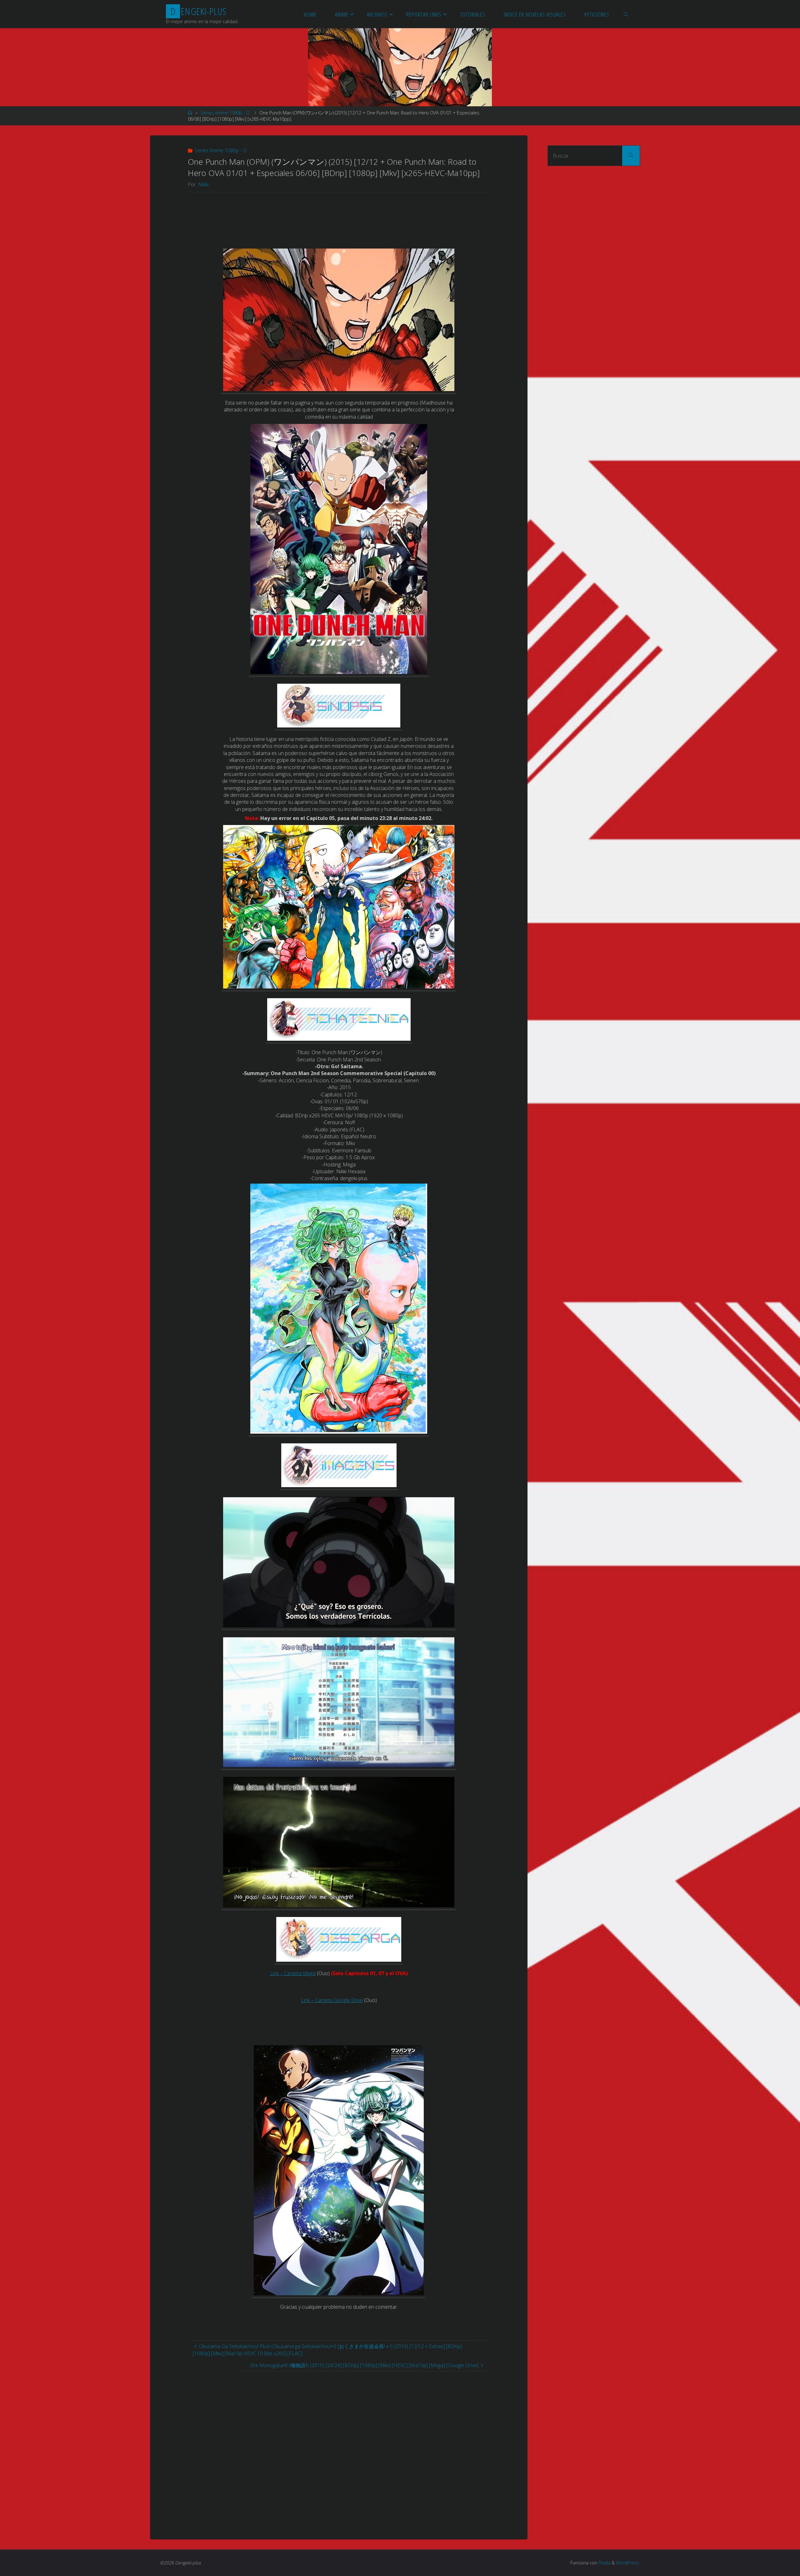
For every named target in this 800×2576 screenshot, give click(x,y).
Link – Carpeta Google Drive (332, 2000)
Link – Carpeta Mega (293, 1973)
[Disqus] (339, 2449)
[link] (626, 14)
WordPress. (628, 2563)
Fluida (604, 2563)
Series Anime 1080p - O (225, 113)
